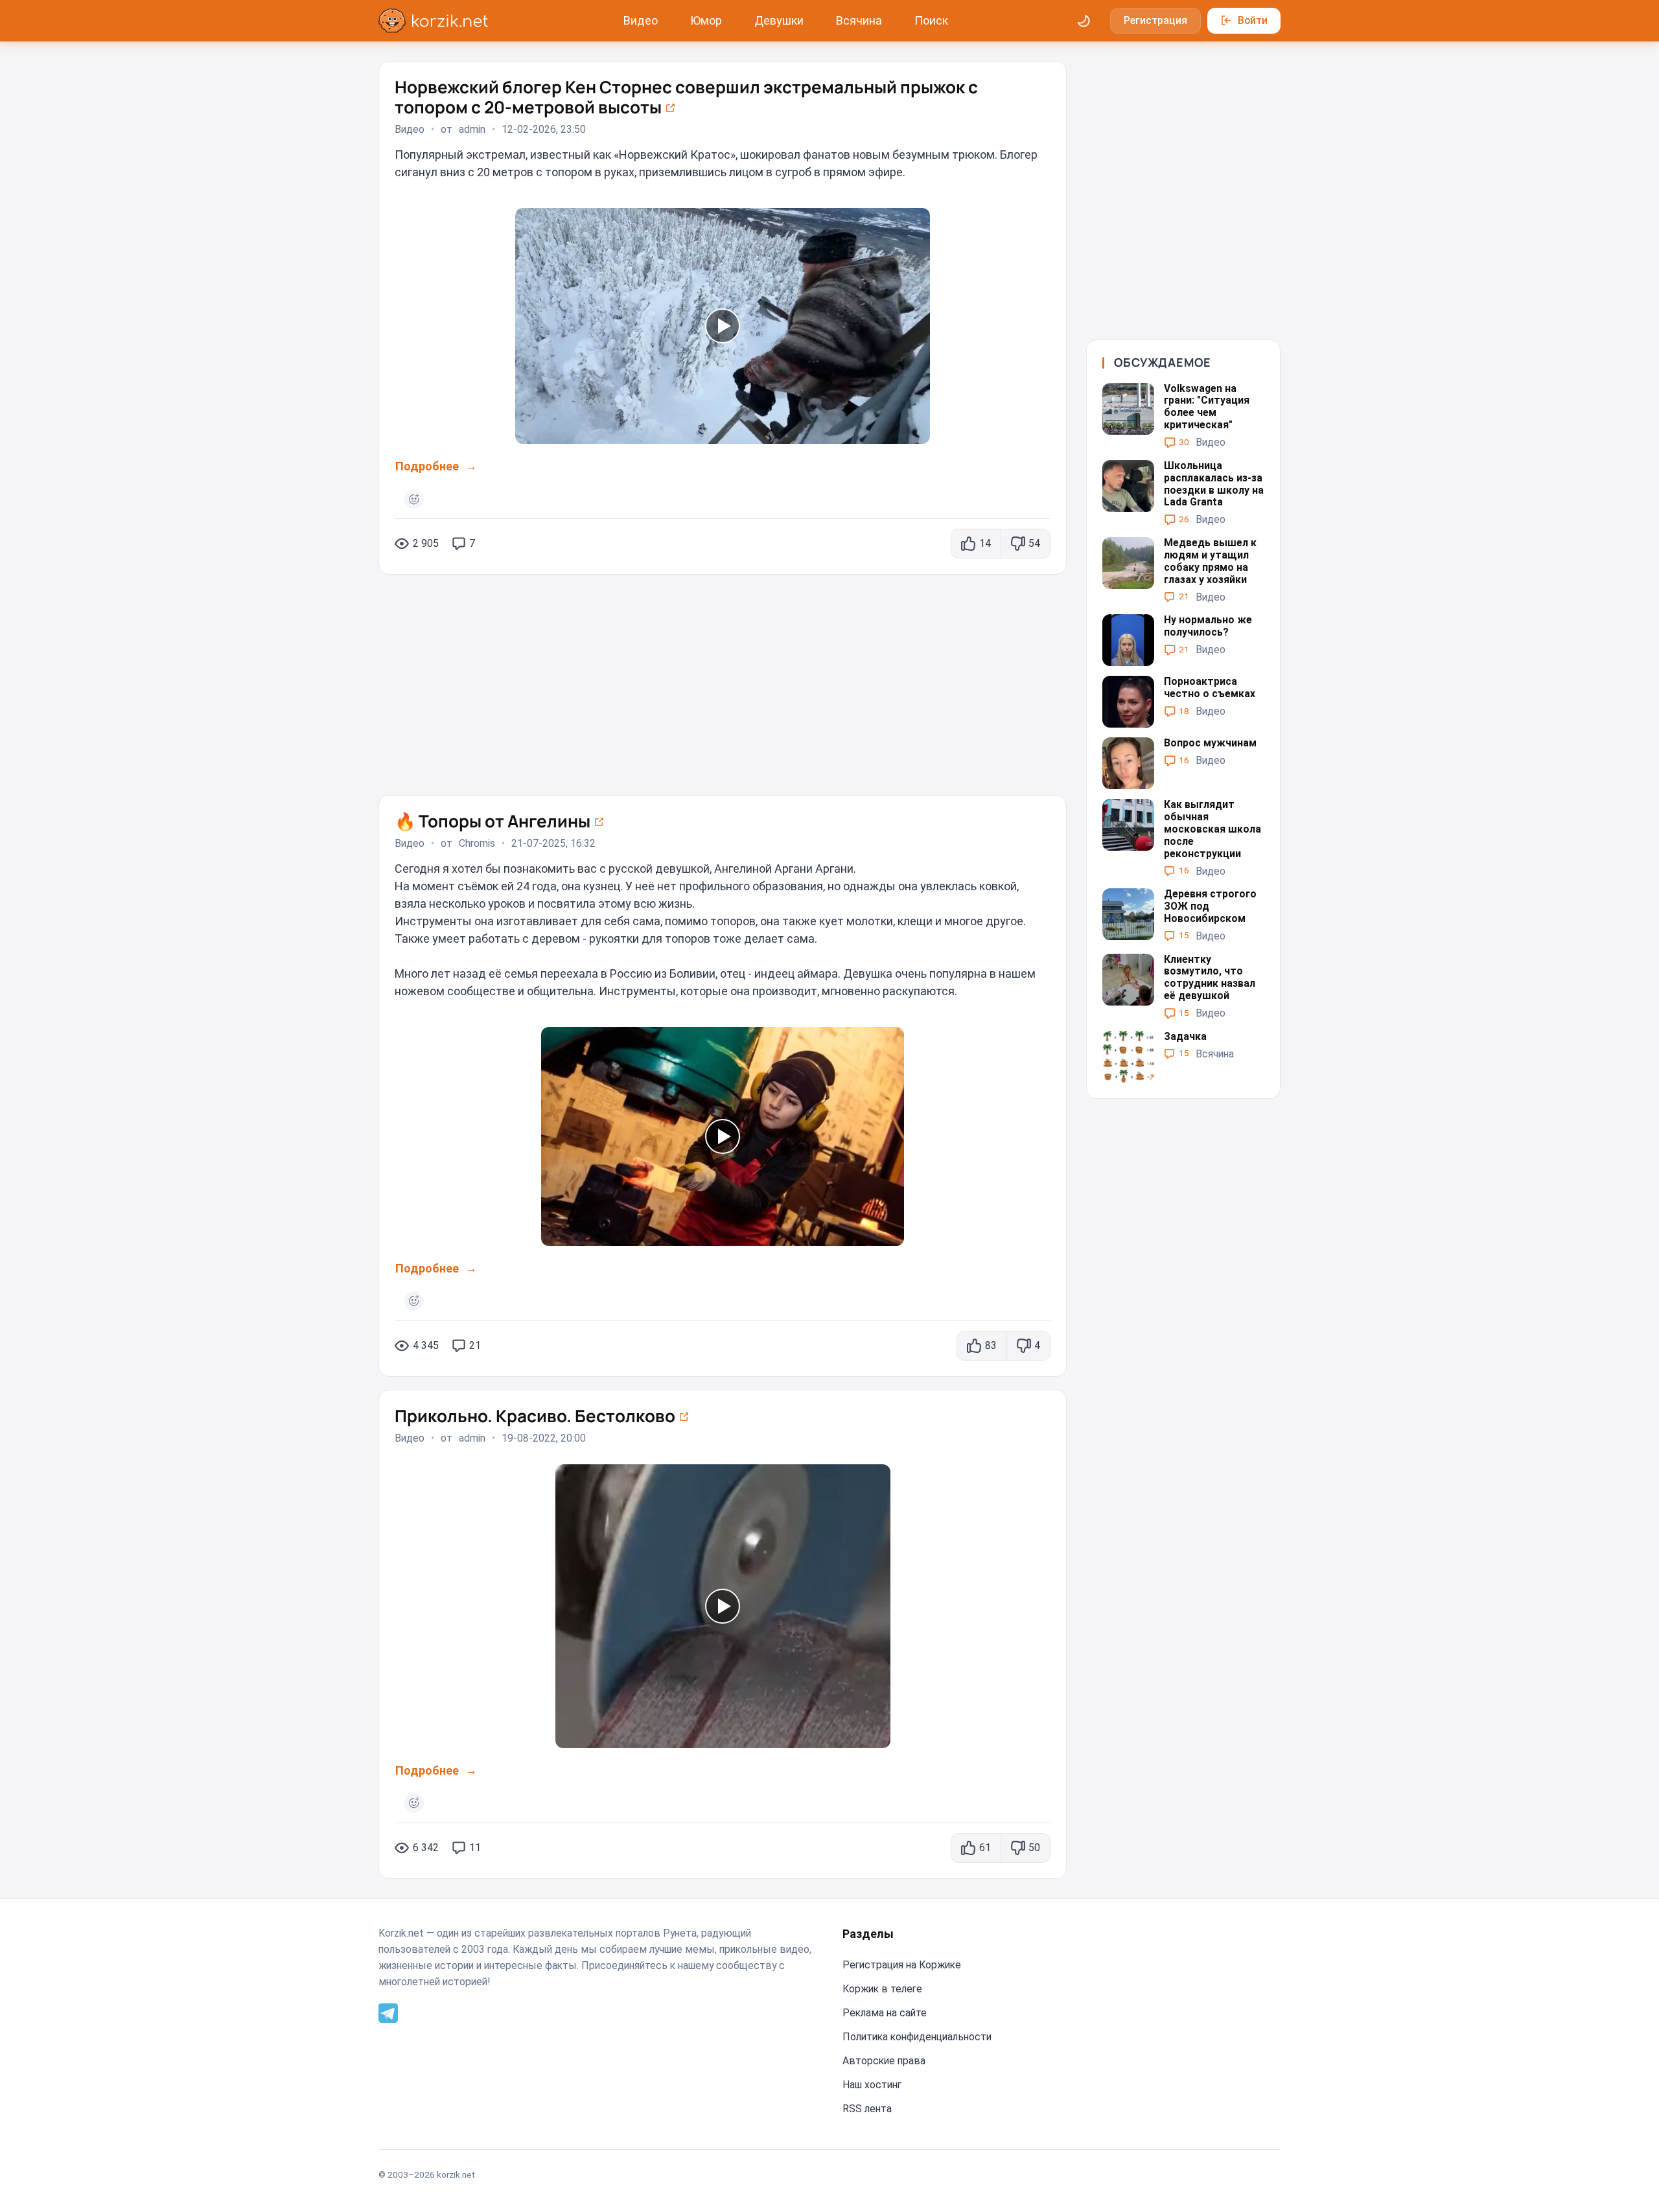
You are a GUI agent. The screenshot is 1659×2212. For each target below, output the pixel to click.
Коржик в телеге (882, 1989)
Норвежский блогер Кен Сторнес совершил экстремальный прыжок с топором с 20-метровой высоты (686, 97)
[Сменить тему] (1084, 21)
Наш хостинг (872, 2085)
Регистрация (1155, 20)
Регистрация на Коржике (902, 1965)
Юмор (706, 20)
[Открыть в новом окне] (670, 107)
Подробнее (427, 466)
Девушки (779, 20)
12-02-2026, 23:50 (544, 130)
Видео (641, 20)
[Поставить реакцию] (414, 499)
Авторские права (884, 2061)
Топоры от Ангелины (494, 821)
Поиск (931, 20)
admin (472, 130)
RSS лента (867, 2109)
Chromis (477, 844)
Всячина (859, 20)
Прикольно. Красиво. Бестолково (537, 1416)
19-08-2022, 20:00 (544, 1438)
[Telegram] (388, 2012)
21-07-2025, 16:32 (553, 844)
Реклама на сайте (885, 2013)
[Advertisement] (723, 678)
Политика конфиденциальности (917, 2037)
